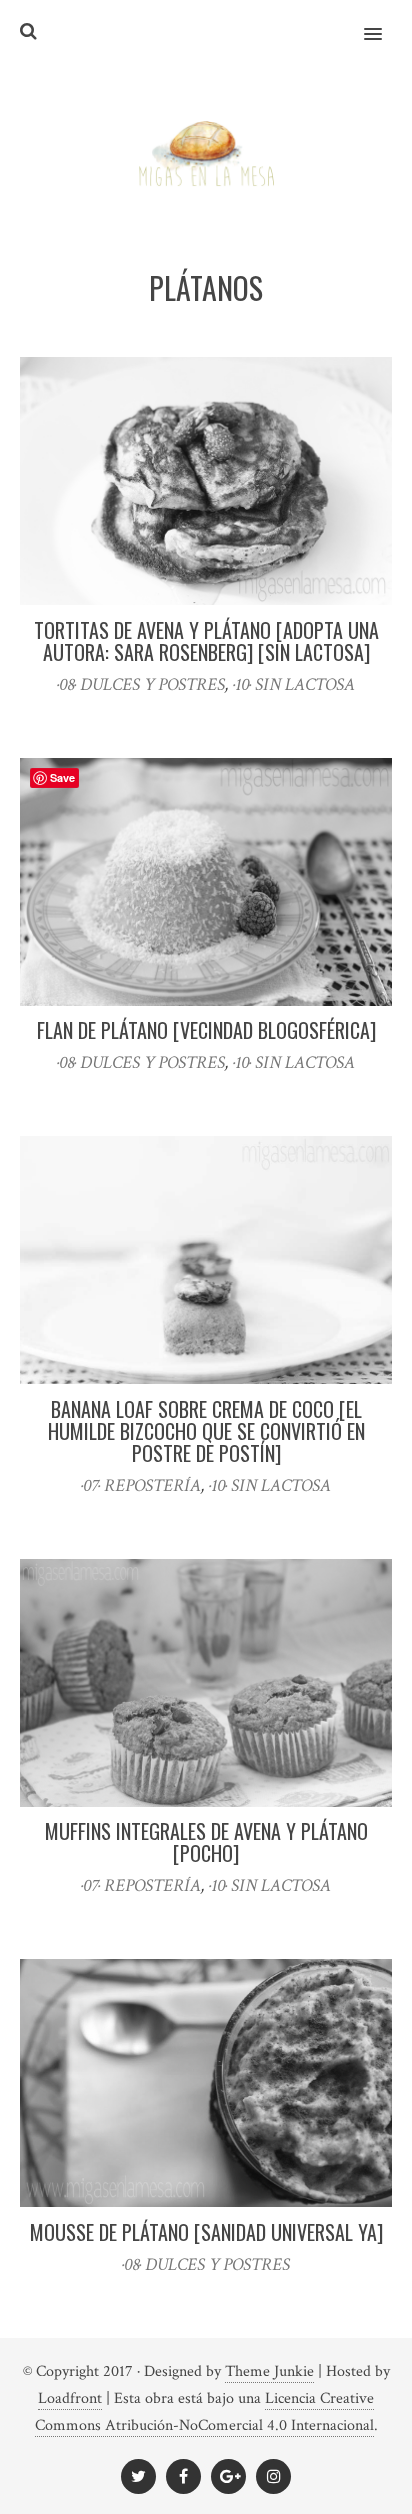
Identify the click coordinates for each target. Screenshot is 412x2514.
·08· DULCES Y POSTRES (141, 684)
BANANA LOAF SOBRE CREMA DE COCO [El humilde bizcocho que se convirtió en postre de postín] (206, 1431)
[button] (384, 21)
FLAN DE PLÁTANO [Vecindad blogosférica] (206, 1030)
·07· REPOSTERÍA (141, 1485)
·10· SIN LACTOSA (294, 684)
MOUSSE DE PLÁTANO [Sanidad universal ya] (206, 2232)
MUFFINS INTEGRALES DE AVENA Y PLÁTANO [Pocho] (206, 1842)
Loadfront (70, 2398)
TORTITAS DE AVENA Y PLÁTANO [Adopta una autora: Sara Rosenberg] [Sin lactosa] (206, 641)
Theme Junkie (269, 2371)
